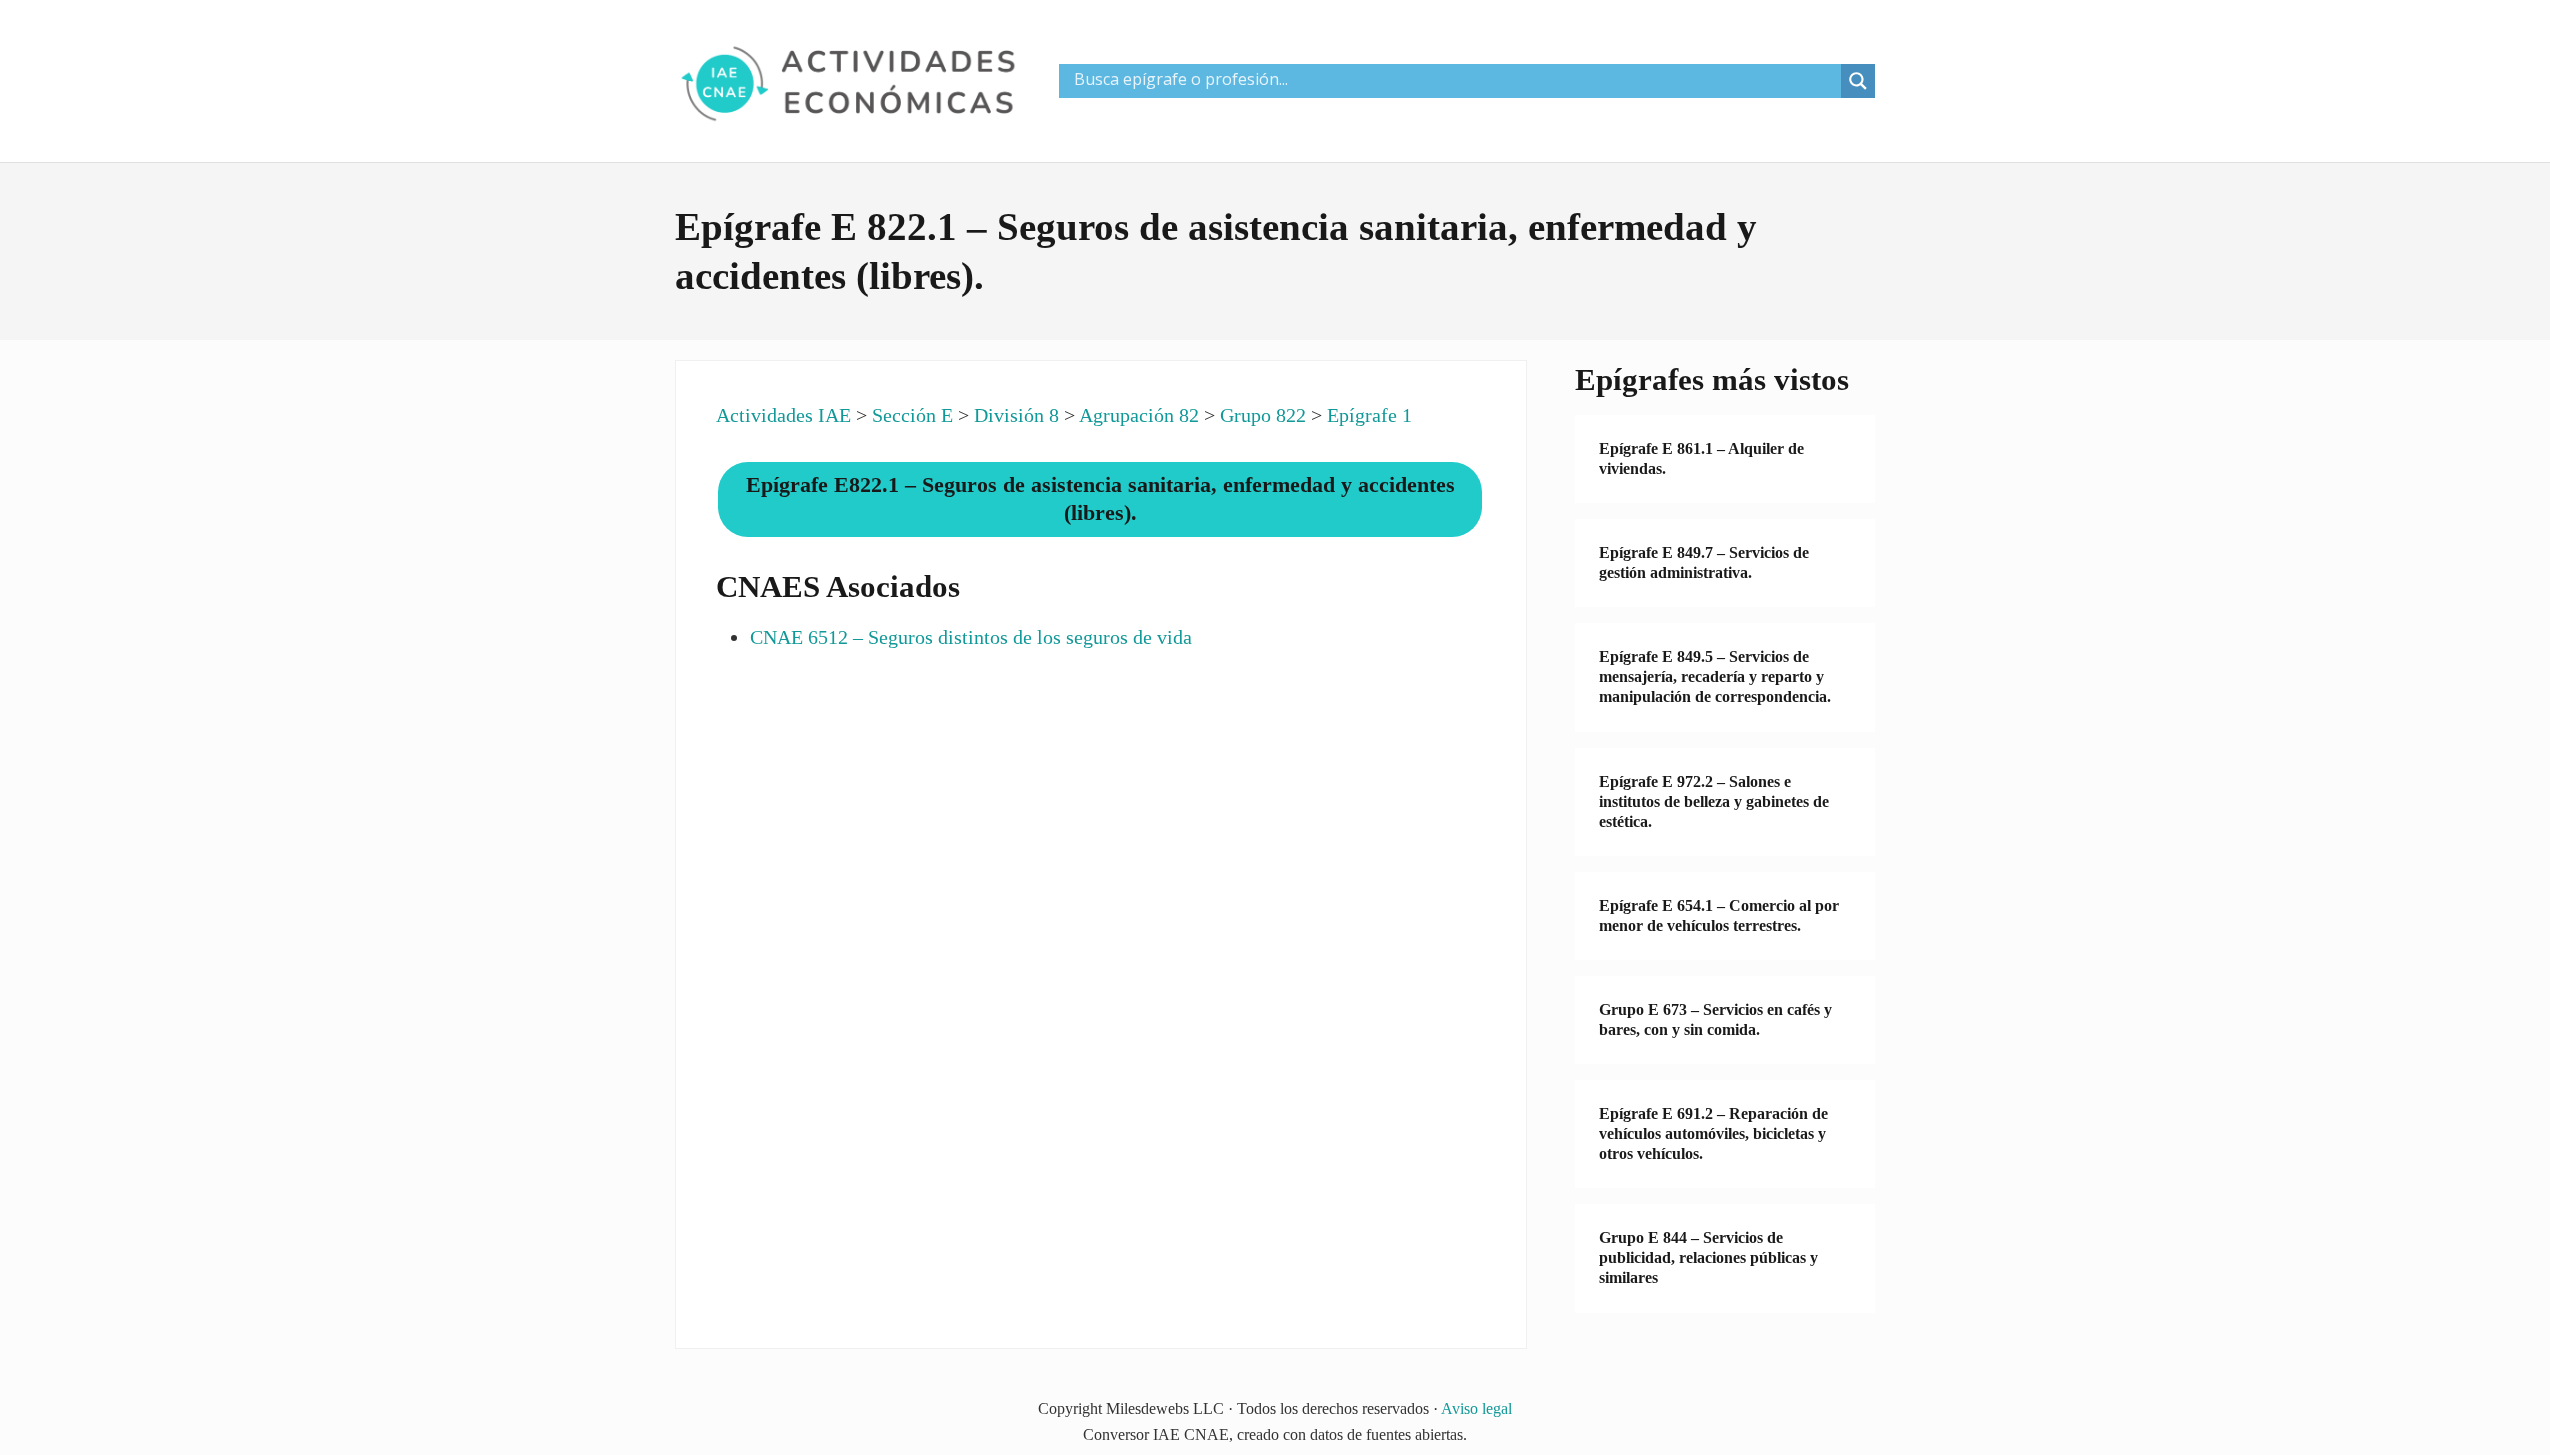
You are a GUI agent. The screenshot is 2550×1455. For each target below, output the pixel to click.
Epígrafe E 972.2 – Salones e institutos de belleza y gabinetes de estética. (1714, 801)
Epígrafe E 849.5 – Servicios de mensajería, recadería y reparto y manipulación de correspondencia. (1715, 676)
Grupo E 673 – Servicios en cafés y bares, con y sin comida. (1715, 1019)
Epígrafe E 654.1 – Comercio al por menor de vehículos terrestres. (1719, 915)
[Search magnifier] (1858, 81)
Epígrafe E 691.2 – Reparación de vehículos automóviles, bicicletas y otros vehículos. (1713, 1133)
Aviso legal (1476, 1408)
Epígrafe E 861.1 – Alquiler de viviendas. (1701, 458)
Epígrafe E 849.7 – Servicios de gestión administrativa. (1704, 562)
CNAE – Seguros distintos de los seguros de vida (971, 637)
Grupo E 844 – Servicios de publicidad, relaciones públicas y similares (1708, 1257)
